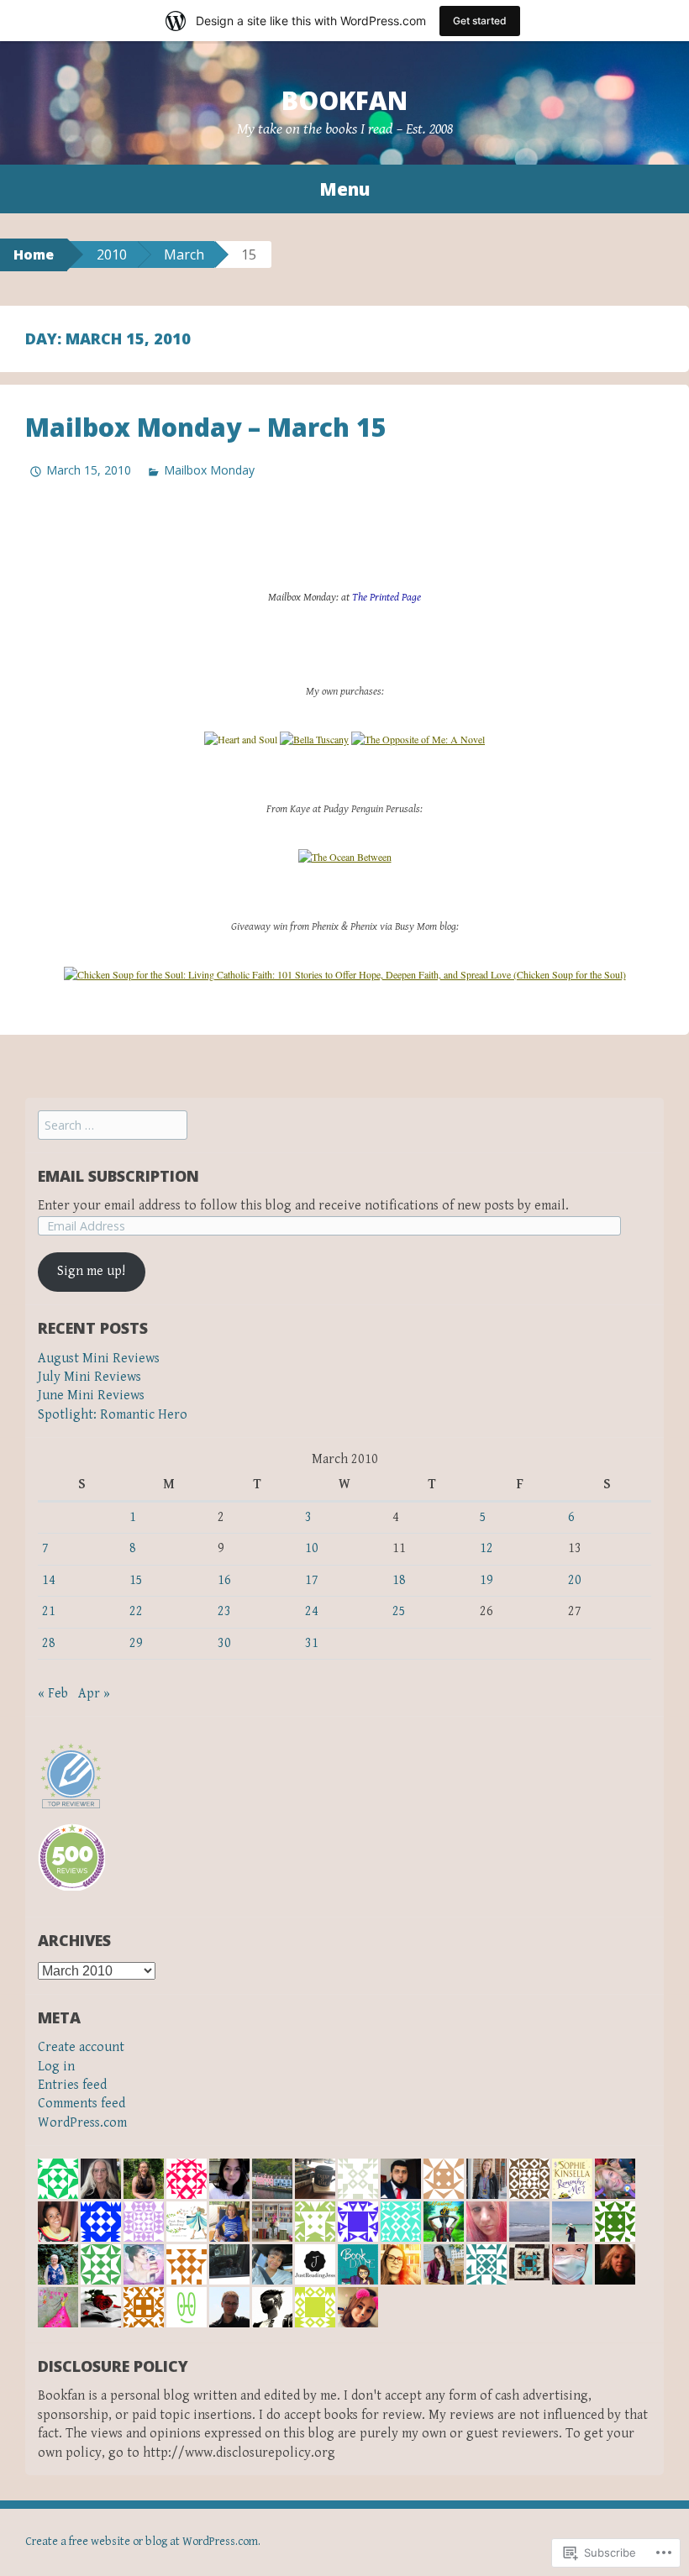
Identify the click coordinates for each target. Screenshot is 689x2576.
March (184, 254)
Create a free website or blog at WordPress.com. (143, 2542)
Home (34, 254)
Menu (344, 189)
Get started (480, 21)
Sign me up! (91, 1271)
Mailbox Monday (209, 470)
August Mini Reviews (99, 1359)
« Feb (53, 1694)
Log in (56, 2067)
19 (487, 1580)
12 (487, 1548)
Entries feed (72, 2085)
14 (49, 1580)
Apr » (94, 1694)
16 (224, 1580)
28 (49, 1643)
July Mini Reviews (89, 1377)
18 (399, 1580)
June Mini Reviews (91, 1396)
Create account (81, 2047)
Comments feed (82, 2104)
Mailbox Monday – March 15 (206, 427)
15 (136, 1580)
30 (224, 1643)
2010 (112, 254)
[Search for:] (113, 1126)
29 (136, 1643)
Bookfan (344, 100)
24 (312, 1611)
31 (312, 1643)
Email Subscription (118, 1176)
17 (312, 1580)
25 (399, 1611)
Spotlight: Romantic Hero (113, 1415)
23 (224, 1611)
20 (575, 1580)
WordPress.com (82, 2123)
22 (136, 1611)
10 (312, 1548)
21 (49, 1611)
